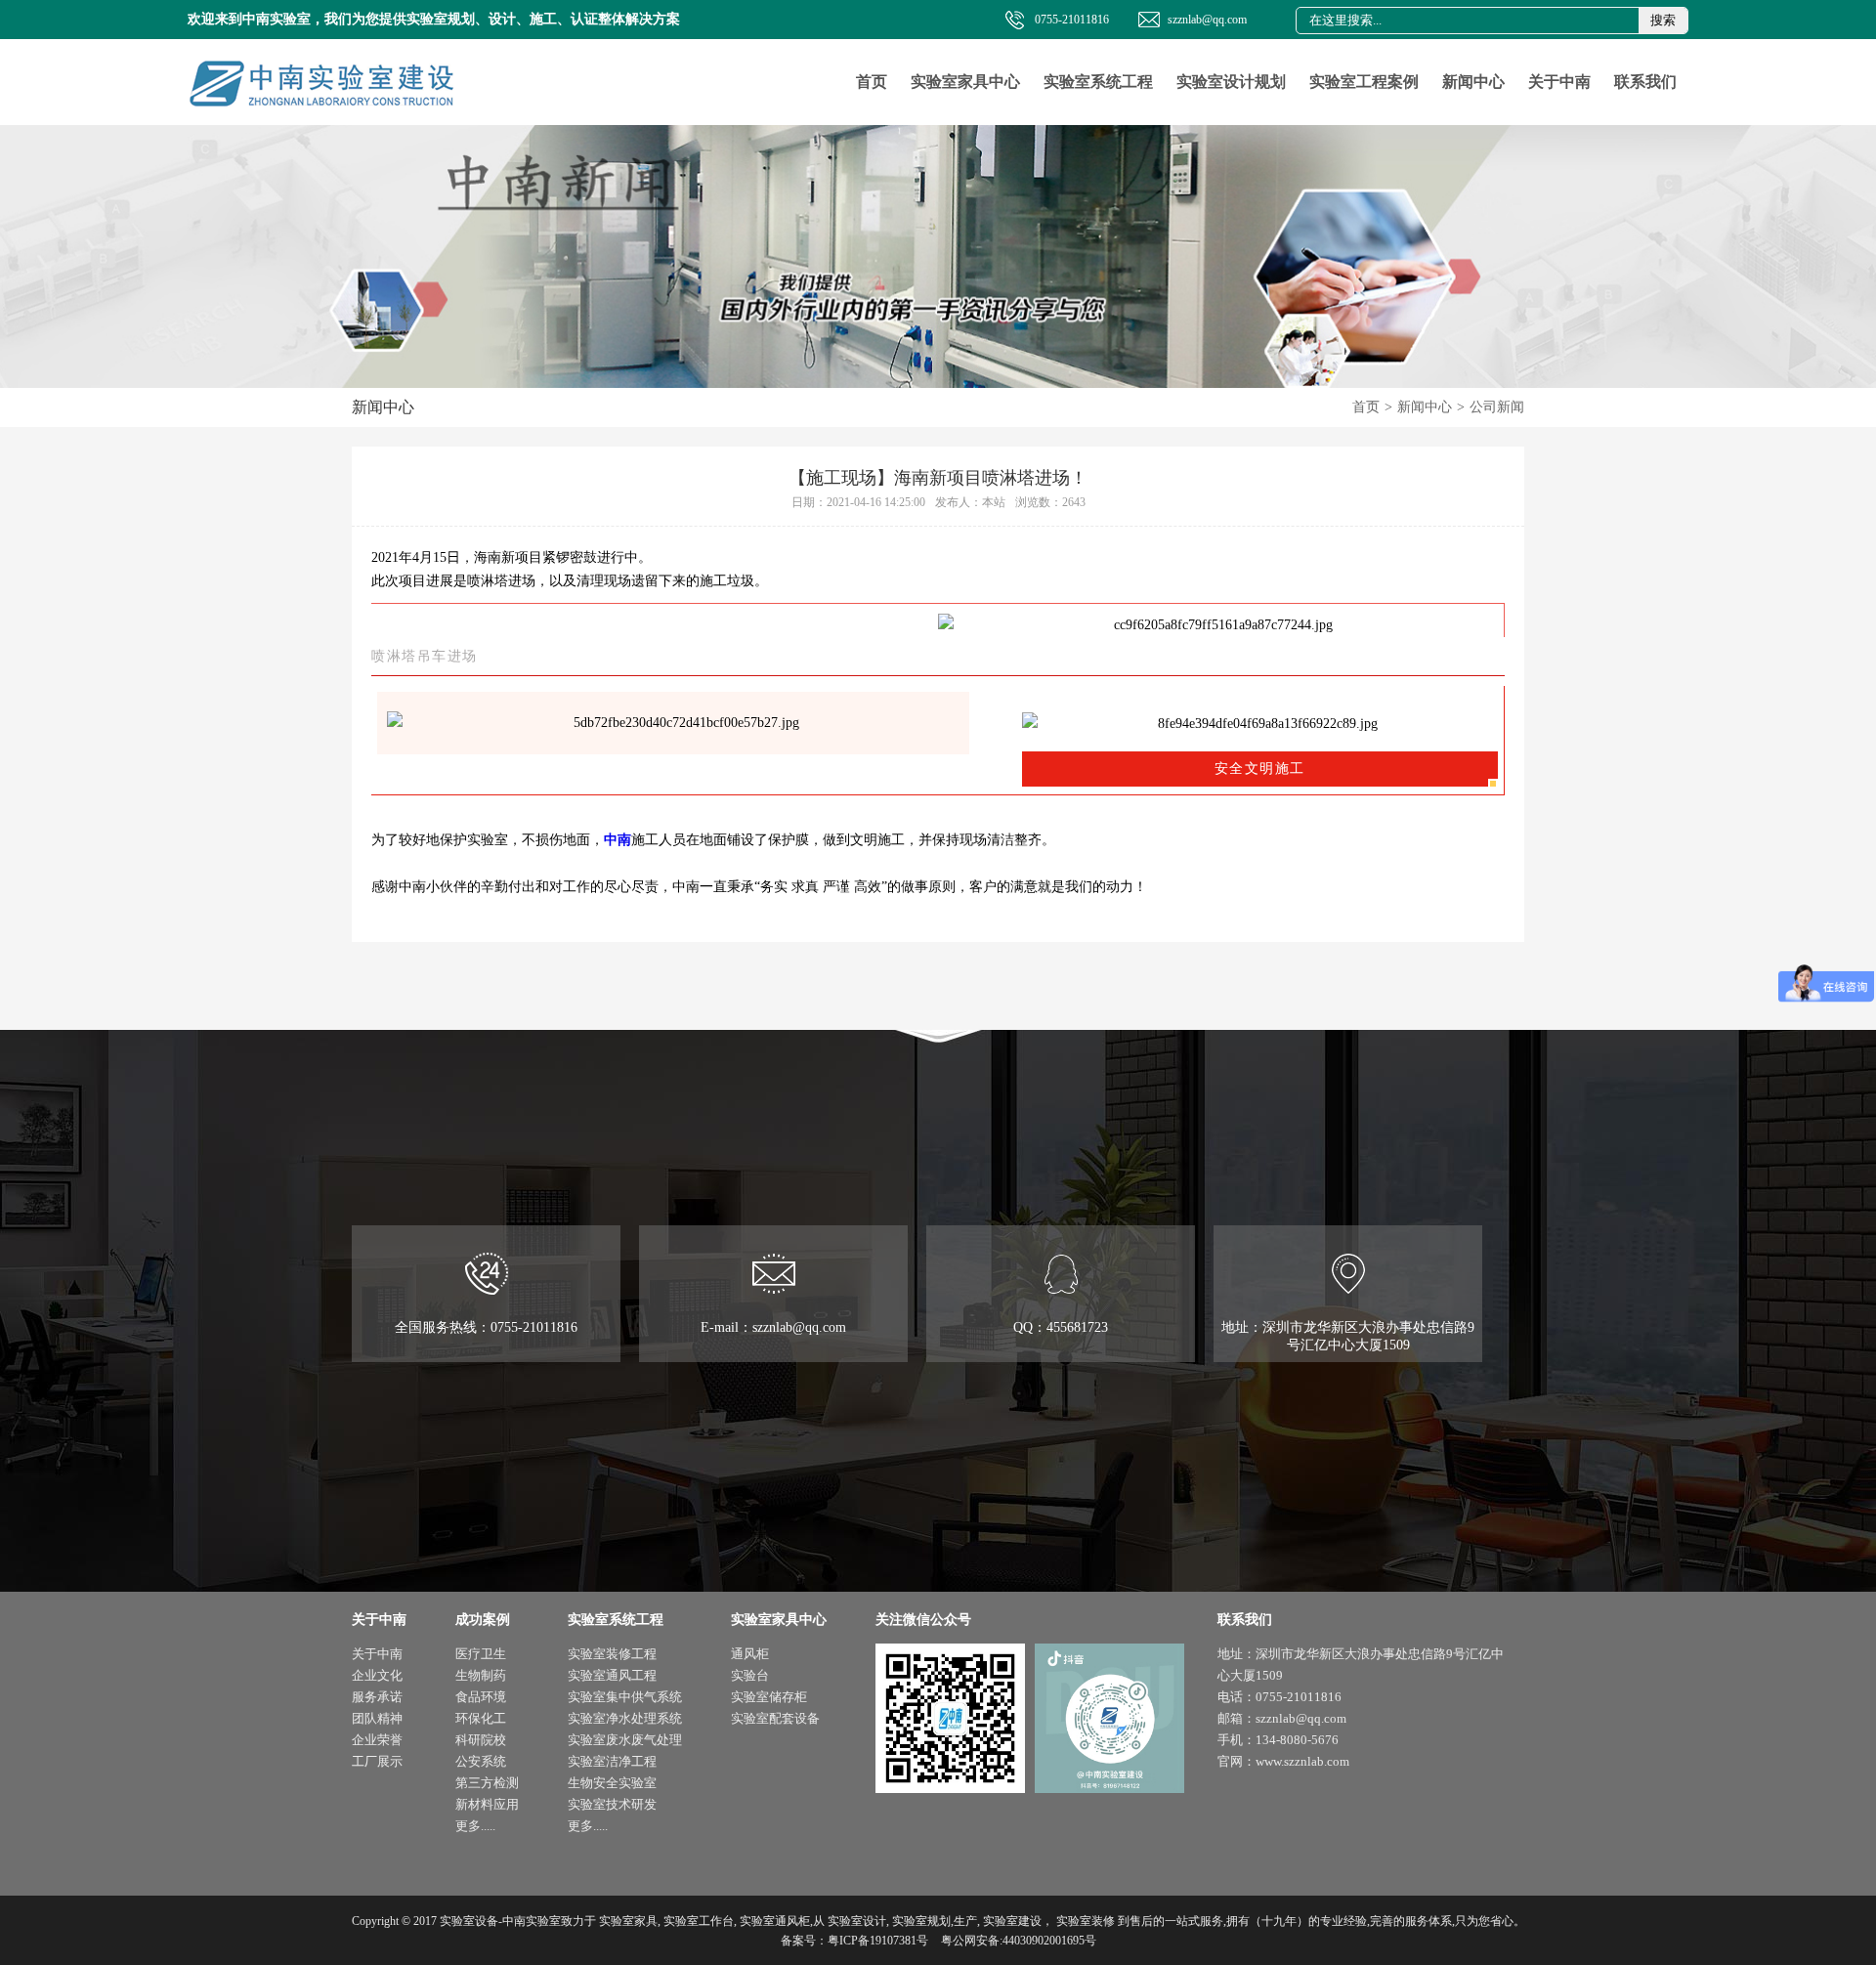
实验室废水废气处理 (625, 1740)
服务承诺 (377, 1697)
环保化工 (481, 1718)
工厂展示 (377, 1761)
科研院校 (481, 1740)
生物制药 (481, 1675)
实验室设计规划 (1231, 82)
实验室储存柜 (769, 1697)
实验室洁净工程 (612, 1761)
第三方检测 (487, 1783)
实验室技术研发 (612, 1804)
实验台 (750, 1675)
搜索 (1663, 20)
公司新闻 (1497, 407)
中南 (618, 840)
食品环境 (481, 1697)
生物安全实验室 (612, 1783)
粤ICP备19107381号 (878, 1941)
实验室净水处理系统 (625, 1718)
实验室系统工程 (1098, 82)
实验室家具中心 (965, 82)
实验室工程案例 (1364, 82)
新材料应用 (487, 1804)
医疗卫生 (481, 1654)
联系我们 (1645, 82)
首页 (872, 82)
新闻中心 (1473, 82)
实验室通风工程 (612, 1675)
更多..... (475, 1826)
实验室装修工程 (612, 1654)
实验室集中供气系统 (625, 1697)
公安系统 (481, 1761)
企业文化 (377, 1675)
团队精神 (377, 1718)
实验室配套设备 (775, 1718)
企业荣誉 (377, 1740)
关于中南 (1559, 82)
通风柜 (750, 1654)
